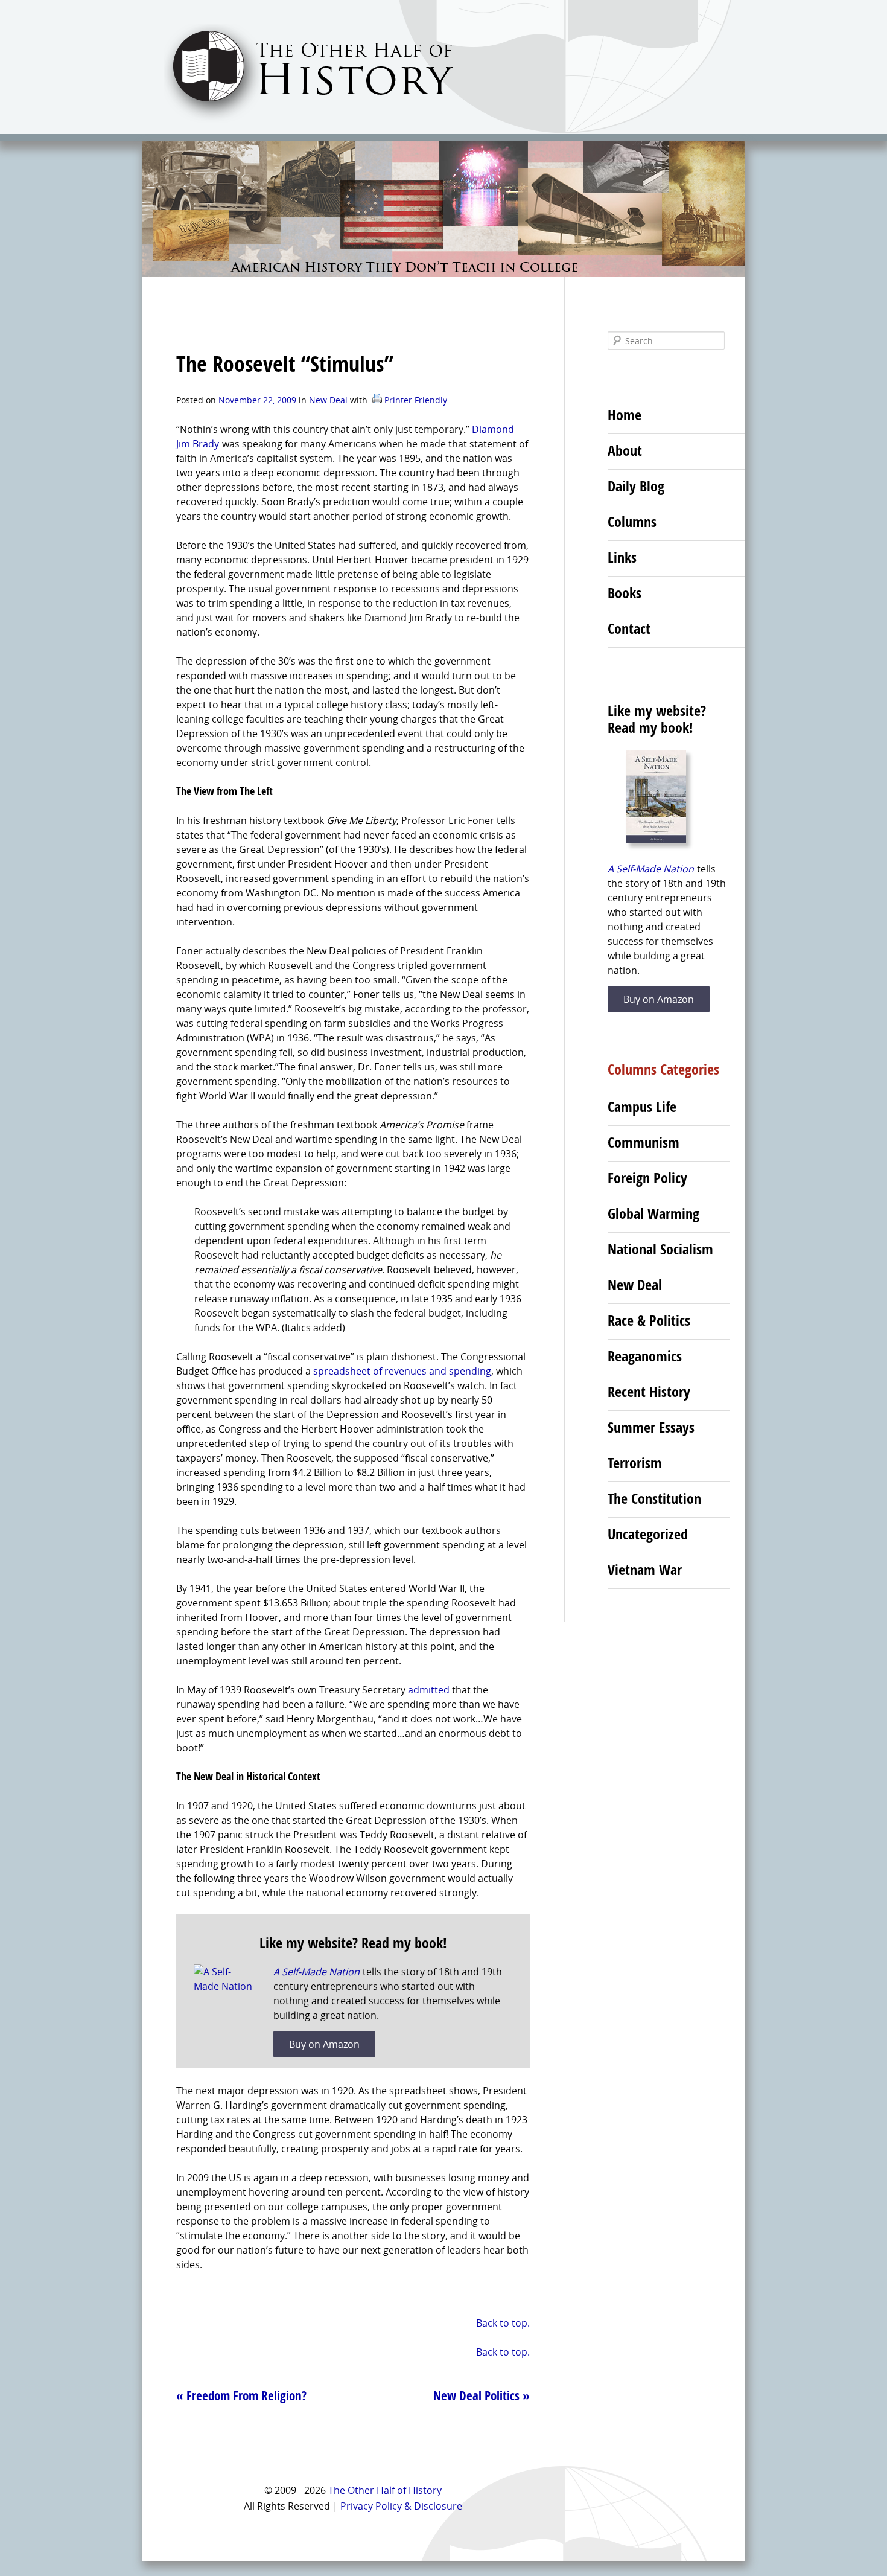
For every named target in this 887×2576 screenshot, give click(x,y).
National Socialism (660, 1249)
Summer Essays (651, 1427)
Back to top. (503, 2323)
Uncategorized (648, 1534)
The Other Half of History (385, 2490)
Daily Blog (636, 486)
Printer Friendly (415, 400)
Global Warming (653, 1213)
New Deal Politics (482, 2395)
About (625, 450)
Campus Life (642, 1107)
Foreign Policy (647, 1178)
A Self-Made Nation (316, 1972)
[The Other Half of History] (298, 122)
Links (622, 557)
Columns (632, 522)
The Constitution (654, 1498)
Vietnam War (645, 1570)
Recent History (649, 1392)
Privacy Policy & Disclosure (401, 2506)
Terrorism (635, 1463)
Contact (629, 628)
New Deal (328, 400)
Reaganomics (645, 1356)
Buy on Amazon (324, 2044)
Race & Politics (649, 1320)
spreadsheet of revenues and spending (402, 1371)
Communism (644, 1142)
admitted (429, 1690)
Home (625, 415)
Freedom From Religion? (241, 2395)
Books (625, 593)
